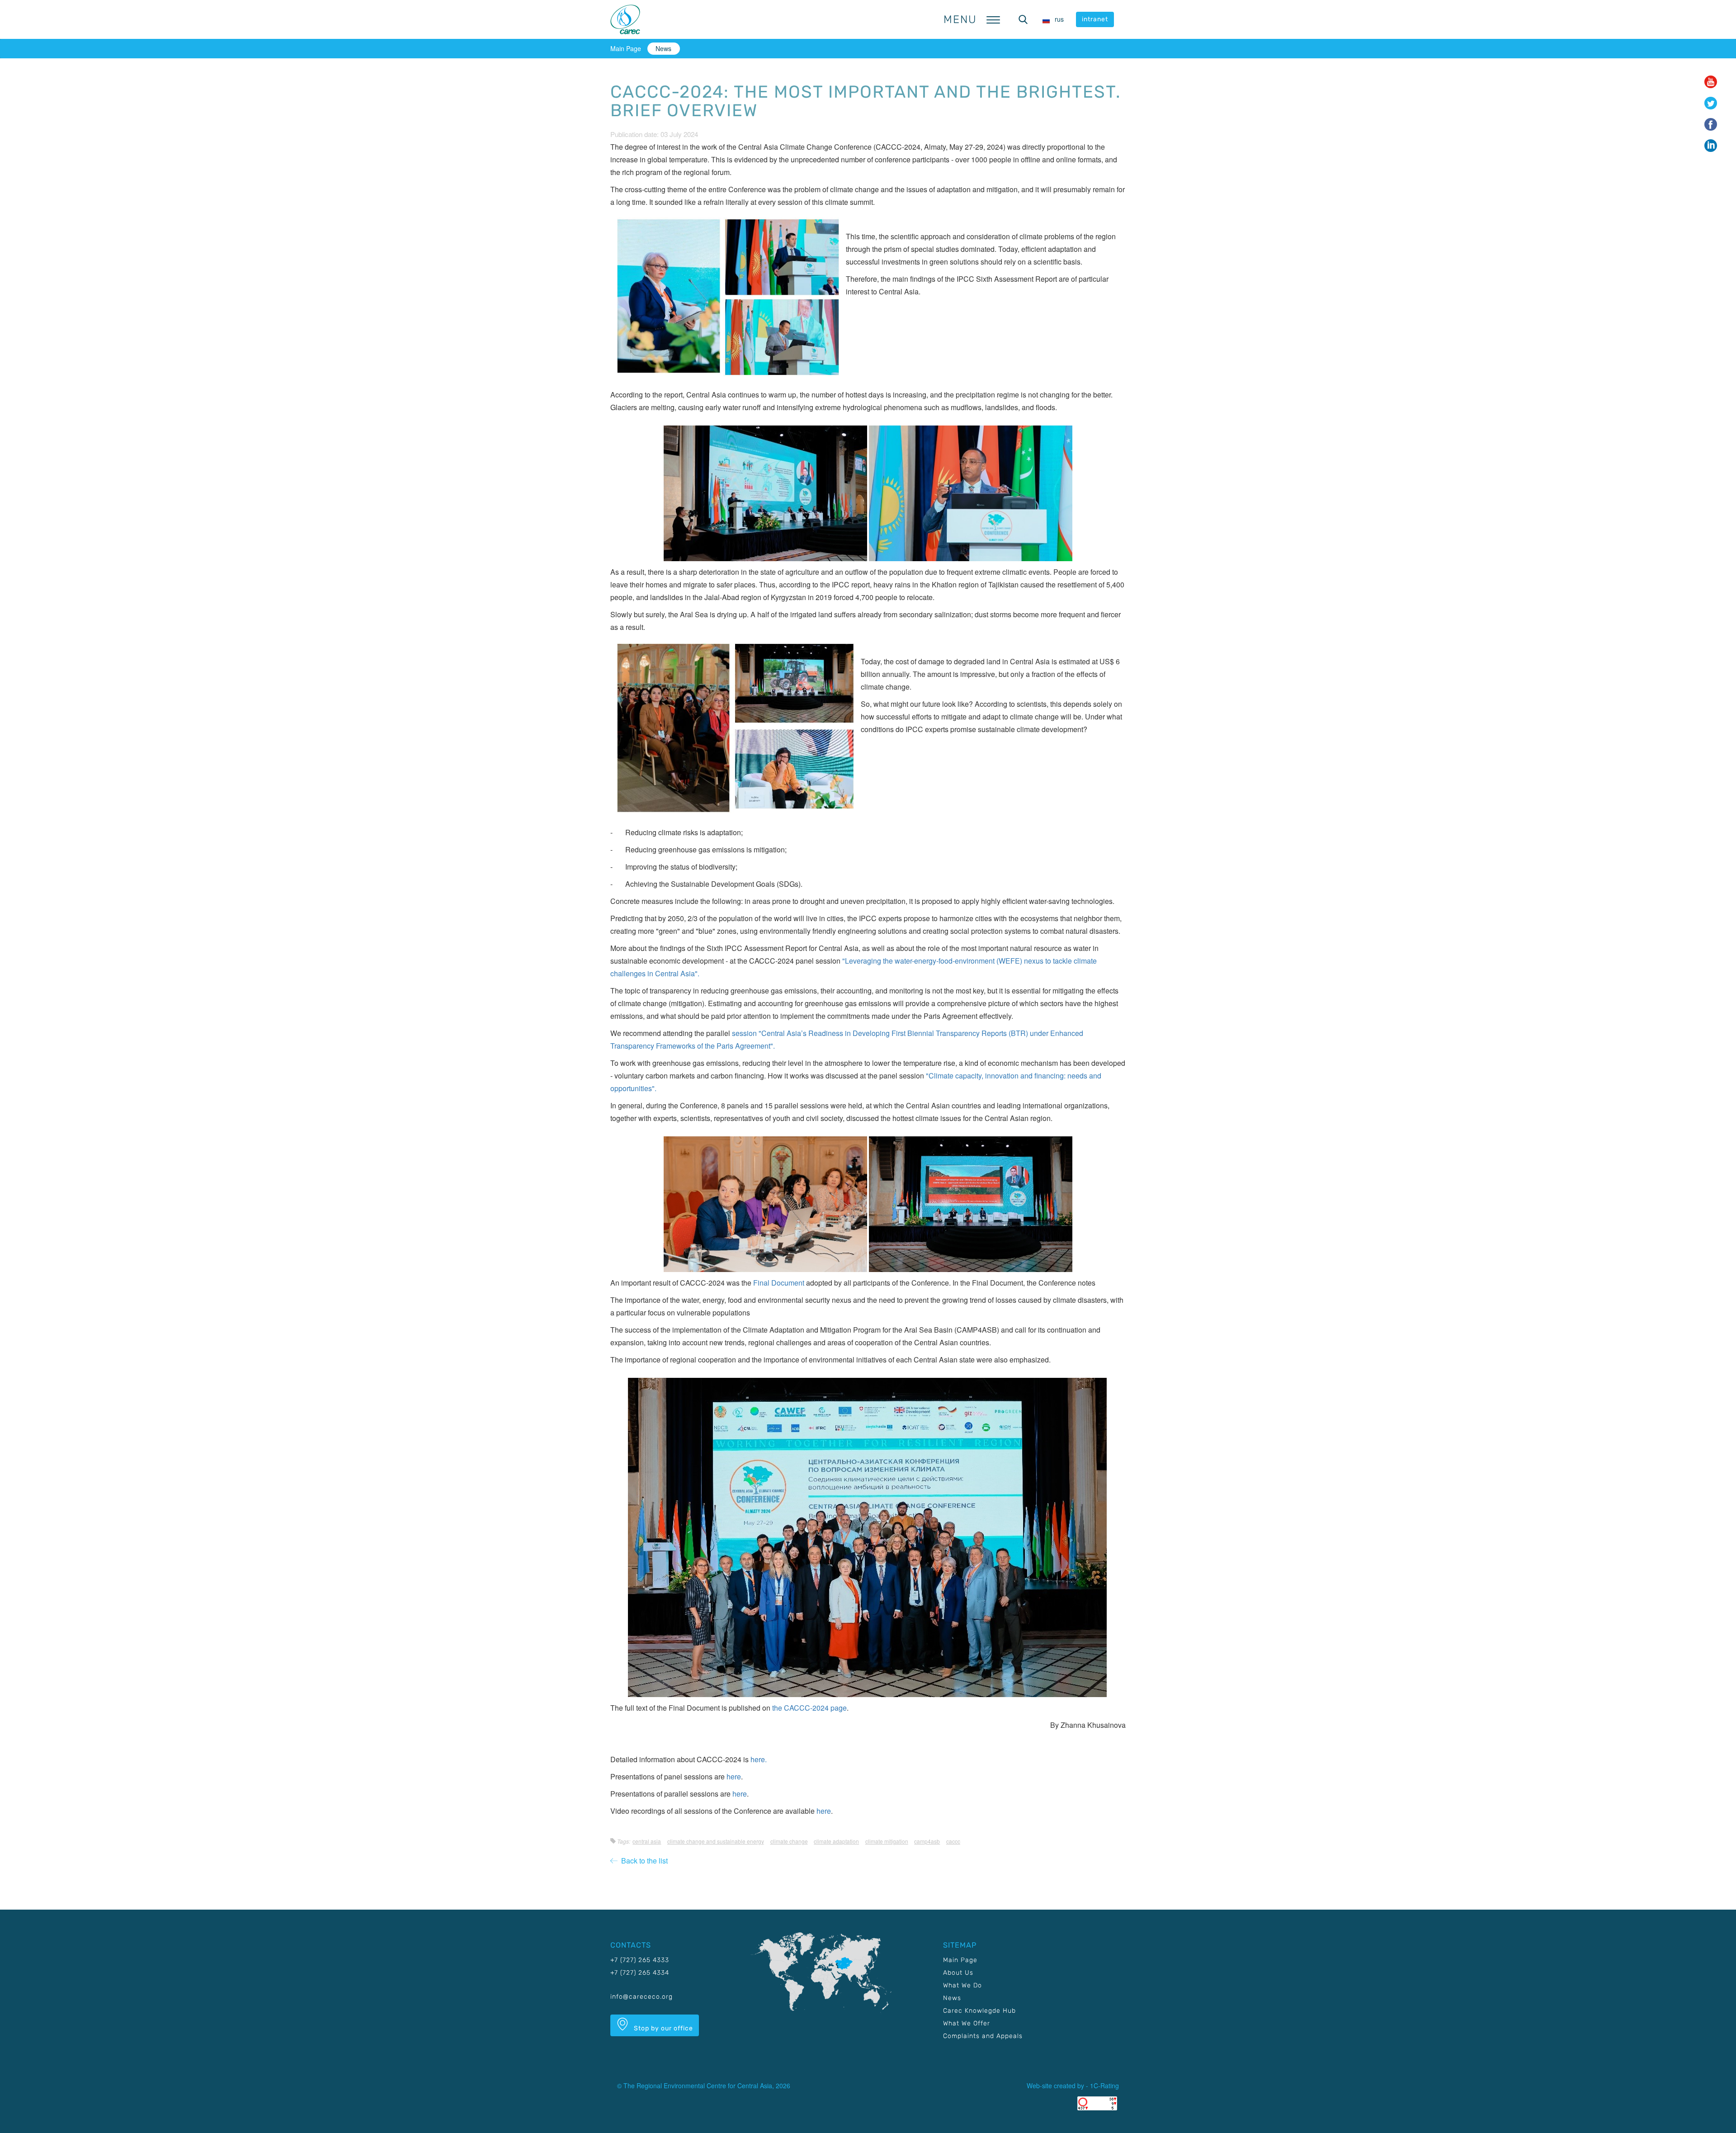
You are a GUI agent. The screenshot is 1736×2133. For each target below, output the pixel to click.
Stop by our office (663, 2028)
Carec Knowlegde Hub (979, 2011)
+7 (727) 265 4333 (640, 1960)
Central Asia (647, 1841)
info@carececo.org (642, 1997)
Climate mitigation (887, 1841)
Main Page (626, 48)
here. (759, 1759)
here (734, 1776)
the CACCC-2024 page (809, 1708)
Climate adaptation (836, 1841)
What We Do (962, 1985)
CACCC (953, 1841)
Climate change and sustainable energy (716, 1841)
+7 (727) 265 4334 (640, 1973)
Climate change (789, 1841)
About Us (958, 1973)
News (663, 48)
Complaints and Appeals (983, 2036)
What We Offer (967, 2023)
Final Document (779, 1283)
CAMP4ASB (927, 1841)
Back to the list (643, 1861)
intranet (1095, 19)
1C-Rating (1104, 2086)
